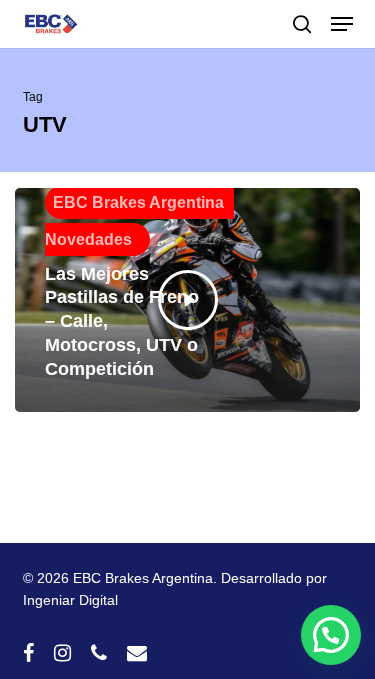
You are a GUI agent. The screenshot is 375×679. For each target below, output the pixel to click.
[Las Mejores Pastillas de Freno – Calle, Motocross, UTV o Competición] (187, 300)
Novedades (88, 239)
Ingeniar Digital (70, 600)
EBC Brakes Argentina (138, 202)
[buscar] (302, 24)
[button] (342, 24)
